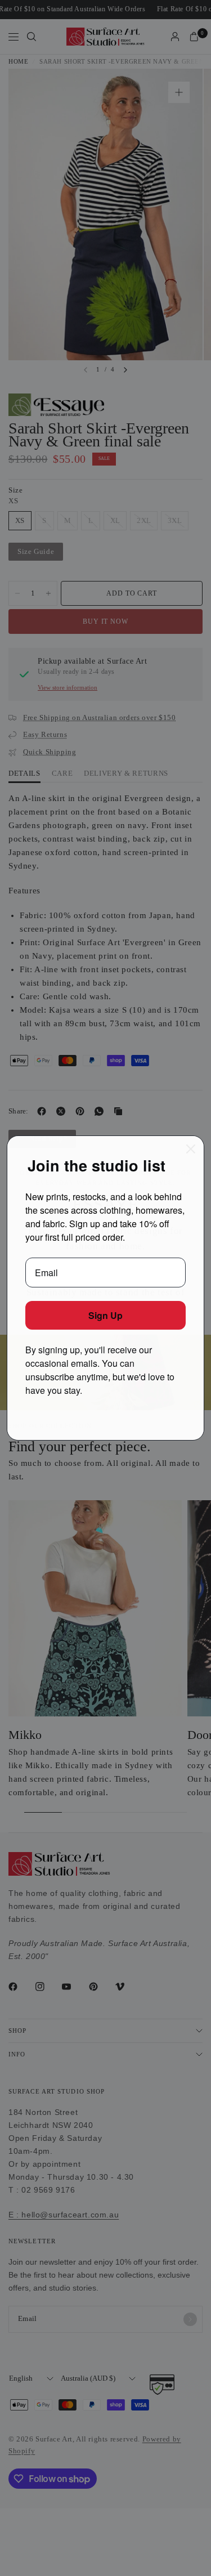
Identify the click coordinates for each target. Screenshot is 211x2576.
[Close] (191, 1149)
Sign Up (105, 1315)
